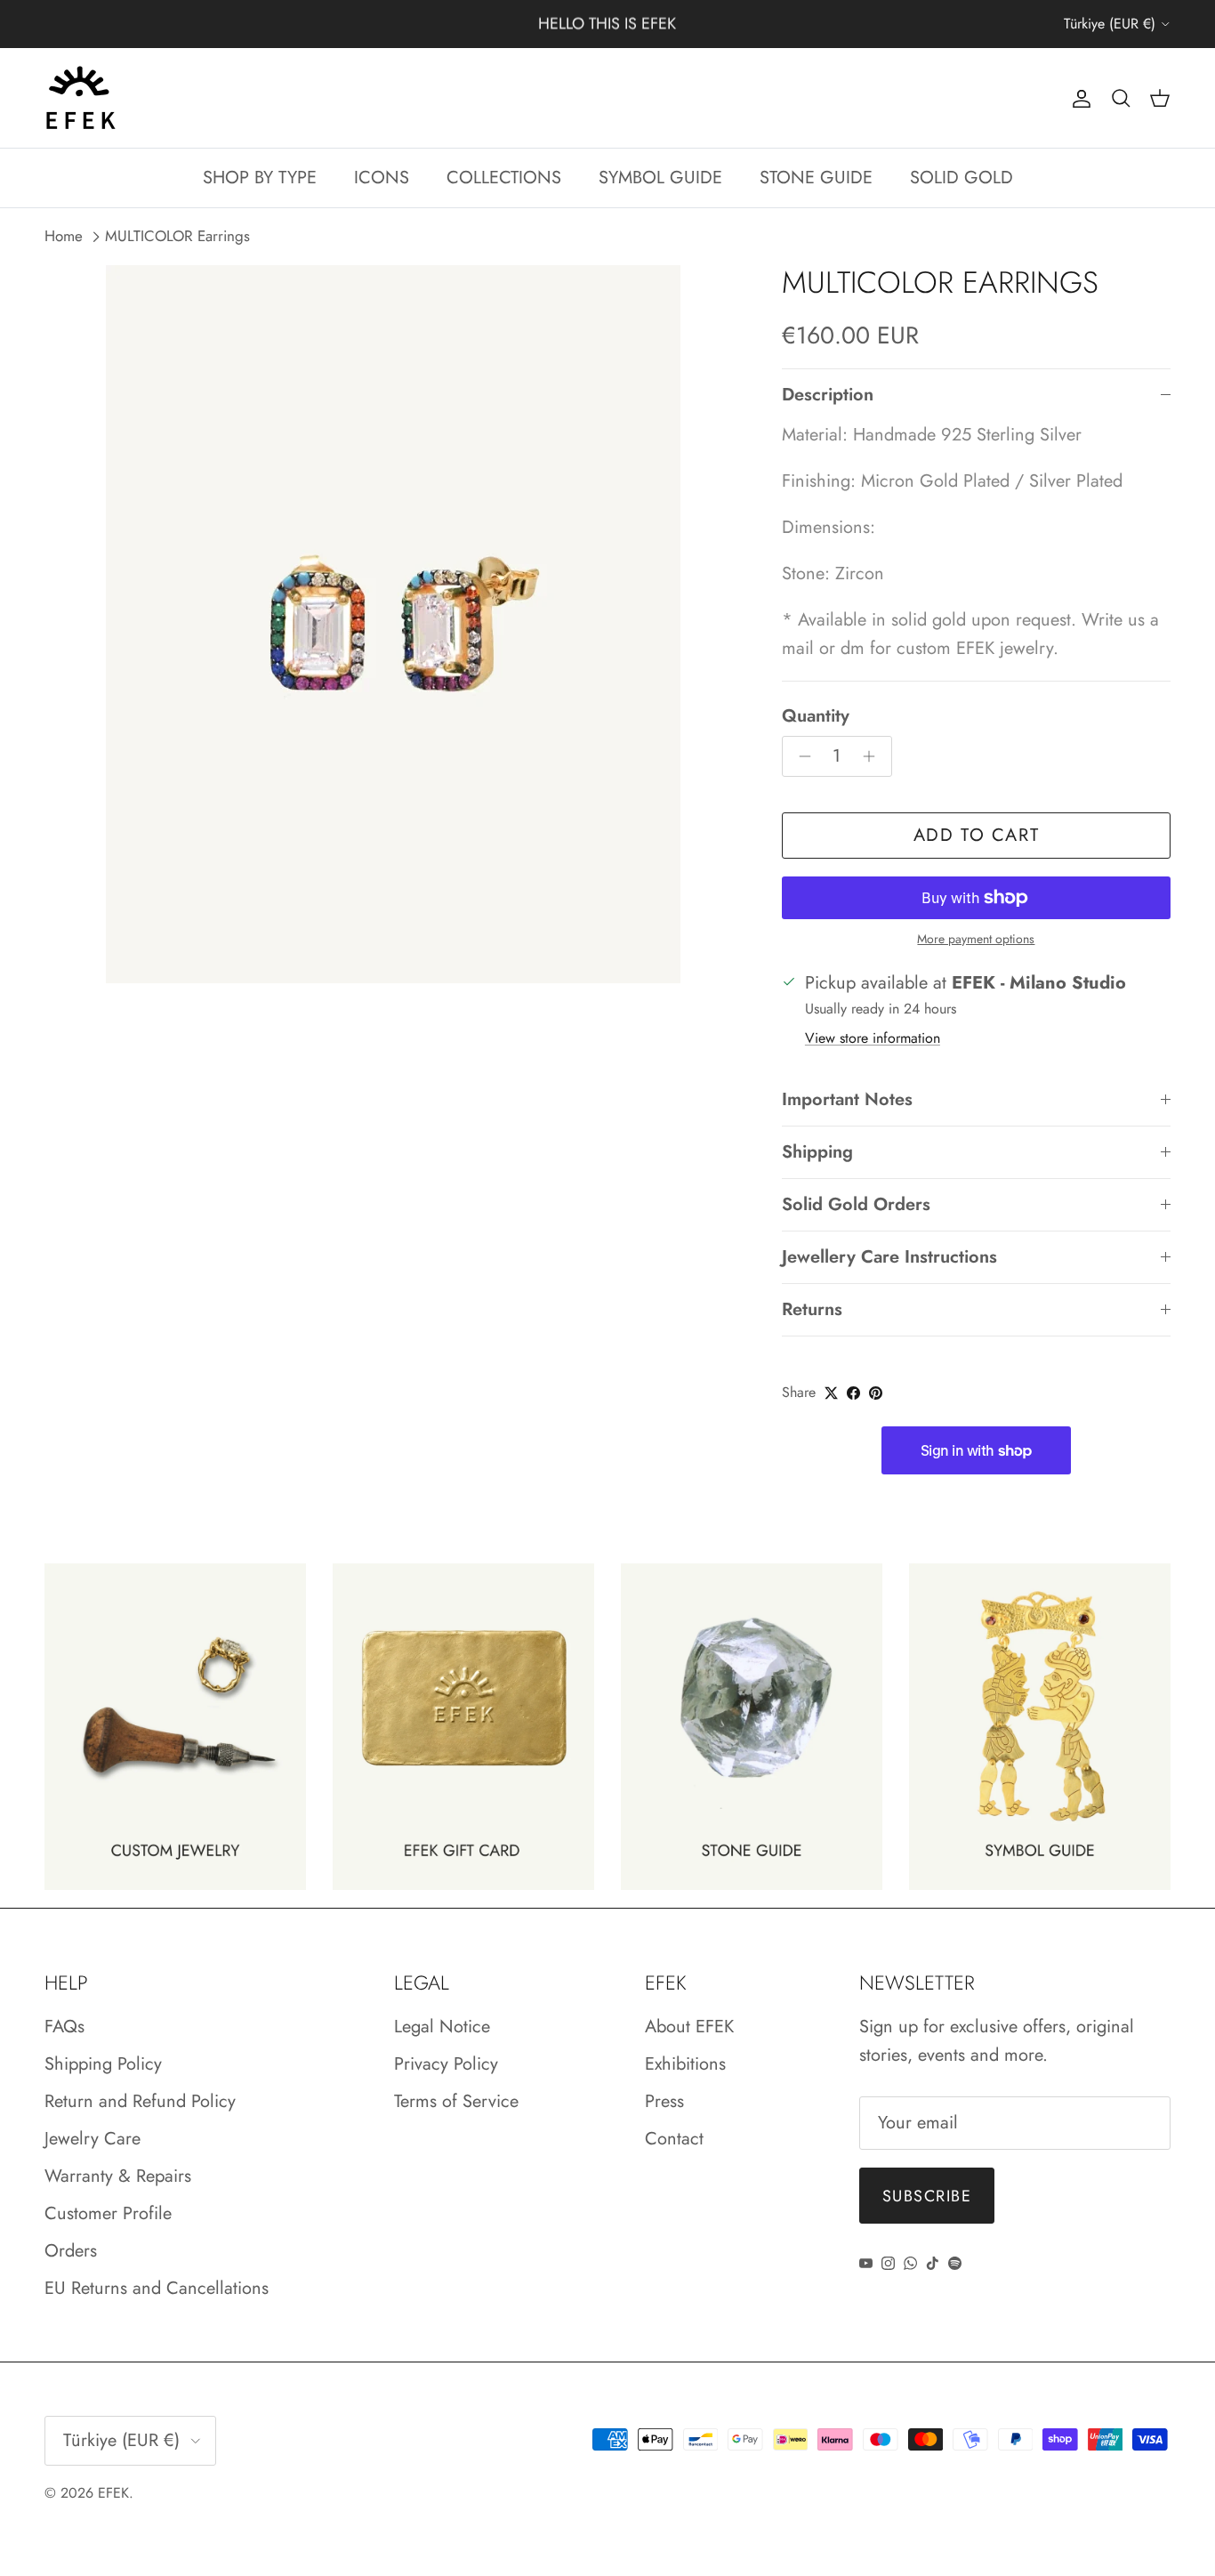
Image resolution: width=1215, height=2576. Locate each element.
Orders (71, 2251)
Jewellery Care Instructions (889, 1257)
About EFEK (689, 2027)
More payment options (976, 939)
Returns (812, 1309)
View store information (873, 1038)
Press (664, 2101)
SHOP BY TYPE (260, 178)
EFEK (113, 2493)
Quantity (816, 716)
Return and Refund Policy (140, 2101)
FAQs (64, 2027)
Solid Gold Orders (856, 1204)
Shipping (817, 1152)
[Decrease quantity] (800, 756)
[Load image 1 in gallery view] (394, 624)
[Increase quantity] (874, 756)
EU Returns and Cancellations (157, 2288)
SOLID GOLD (962, 178)
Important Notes (847, 1099)
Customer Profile (108, 2213)
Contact (674, 2139)
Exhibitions (685, 2064)
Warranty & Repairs (118, 2176)
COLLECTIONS (504, 178)
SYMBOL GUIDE (660, 178)
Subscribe (927, 2196)
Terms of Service (456, 2101)
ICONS (382, 178)
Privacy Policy (446, 2064)
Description (828, 395)
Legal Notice (442, 2027)
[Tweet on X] (831, 1393)
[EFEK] (80, 98)
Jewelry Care (93, 2139)
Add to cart (977, 835)
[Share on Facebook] (853, 1393)
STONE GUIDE (816, 178)
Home (64, 237)
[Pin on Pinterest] (876, 1393)
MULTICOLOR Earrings (177, 237)
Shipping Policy (103, 2064)
